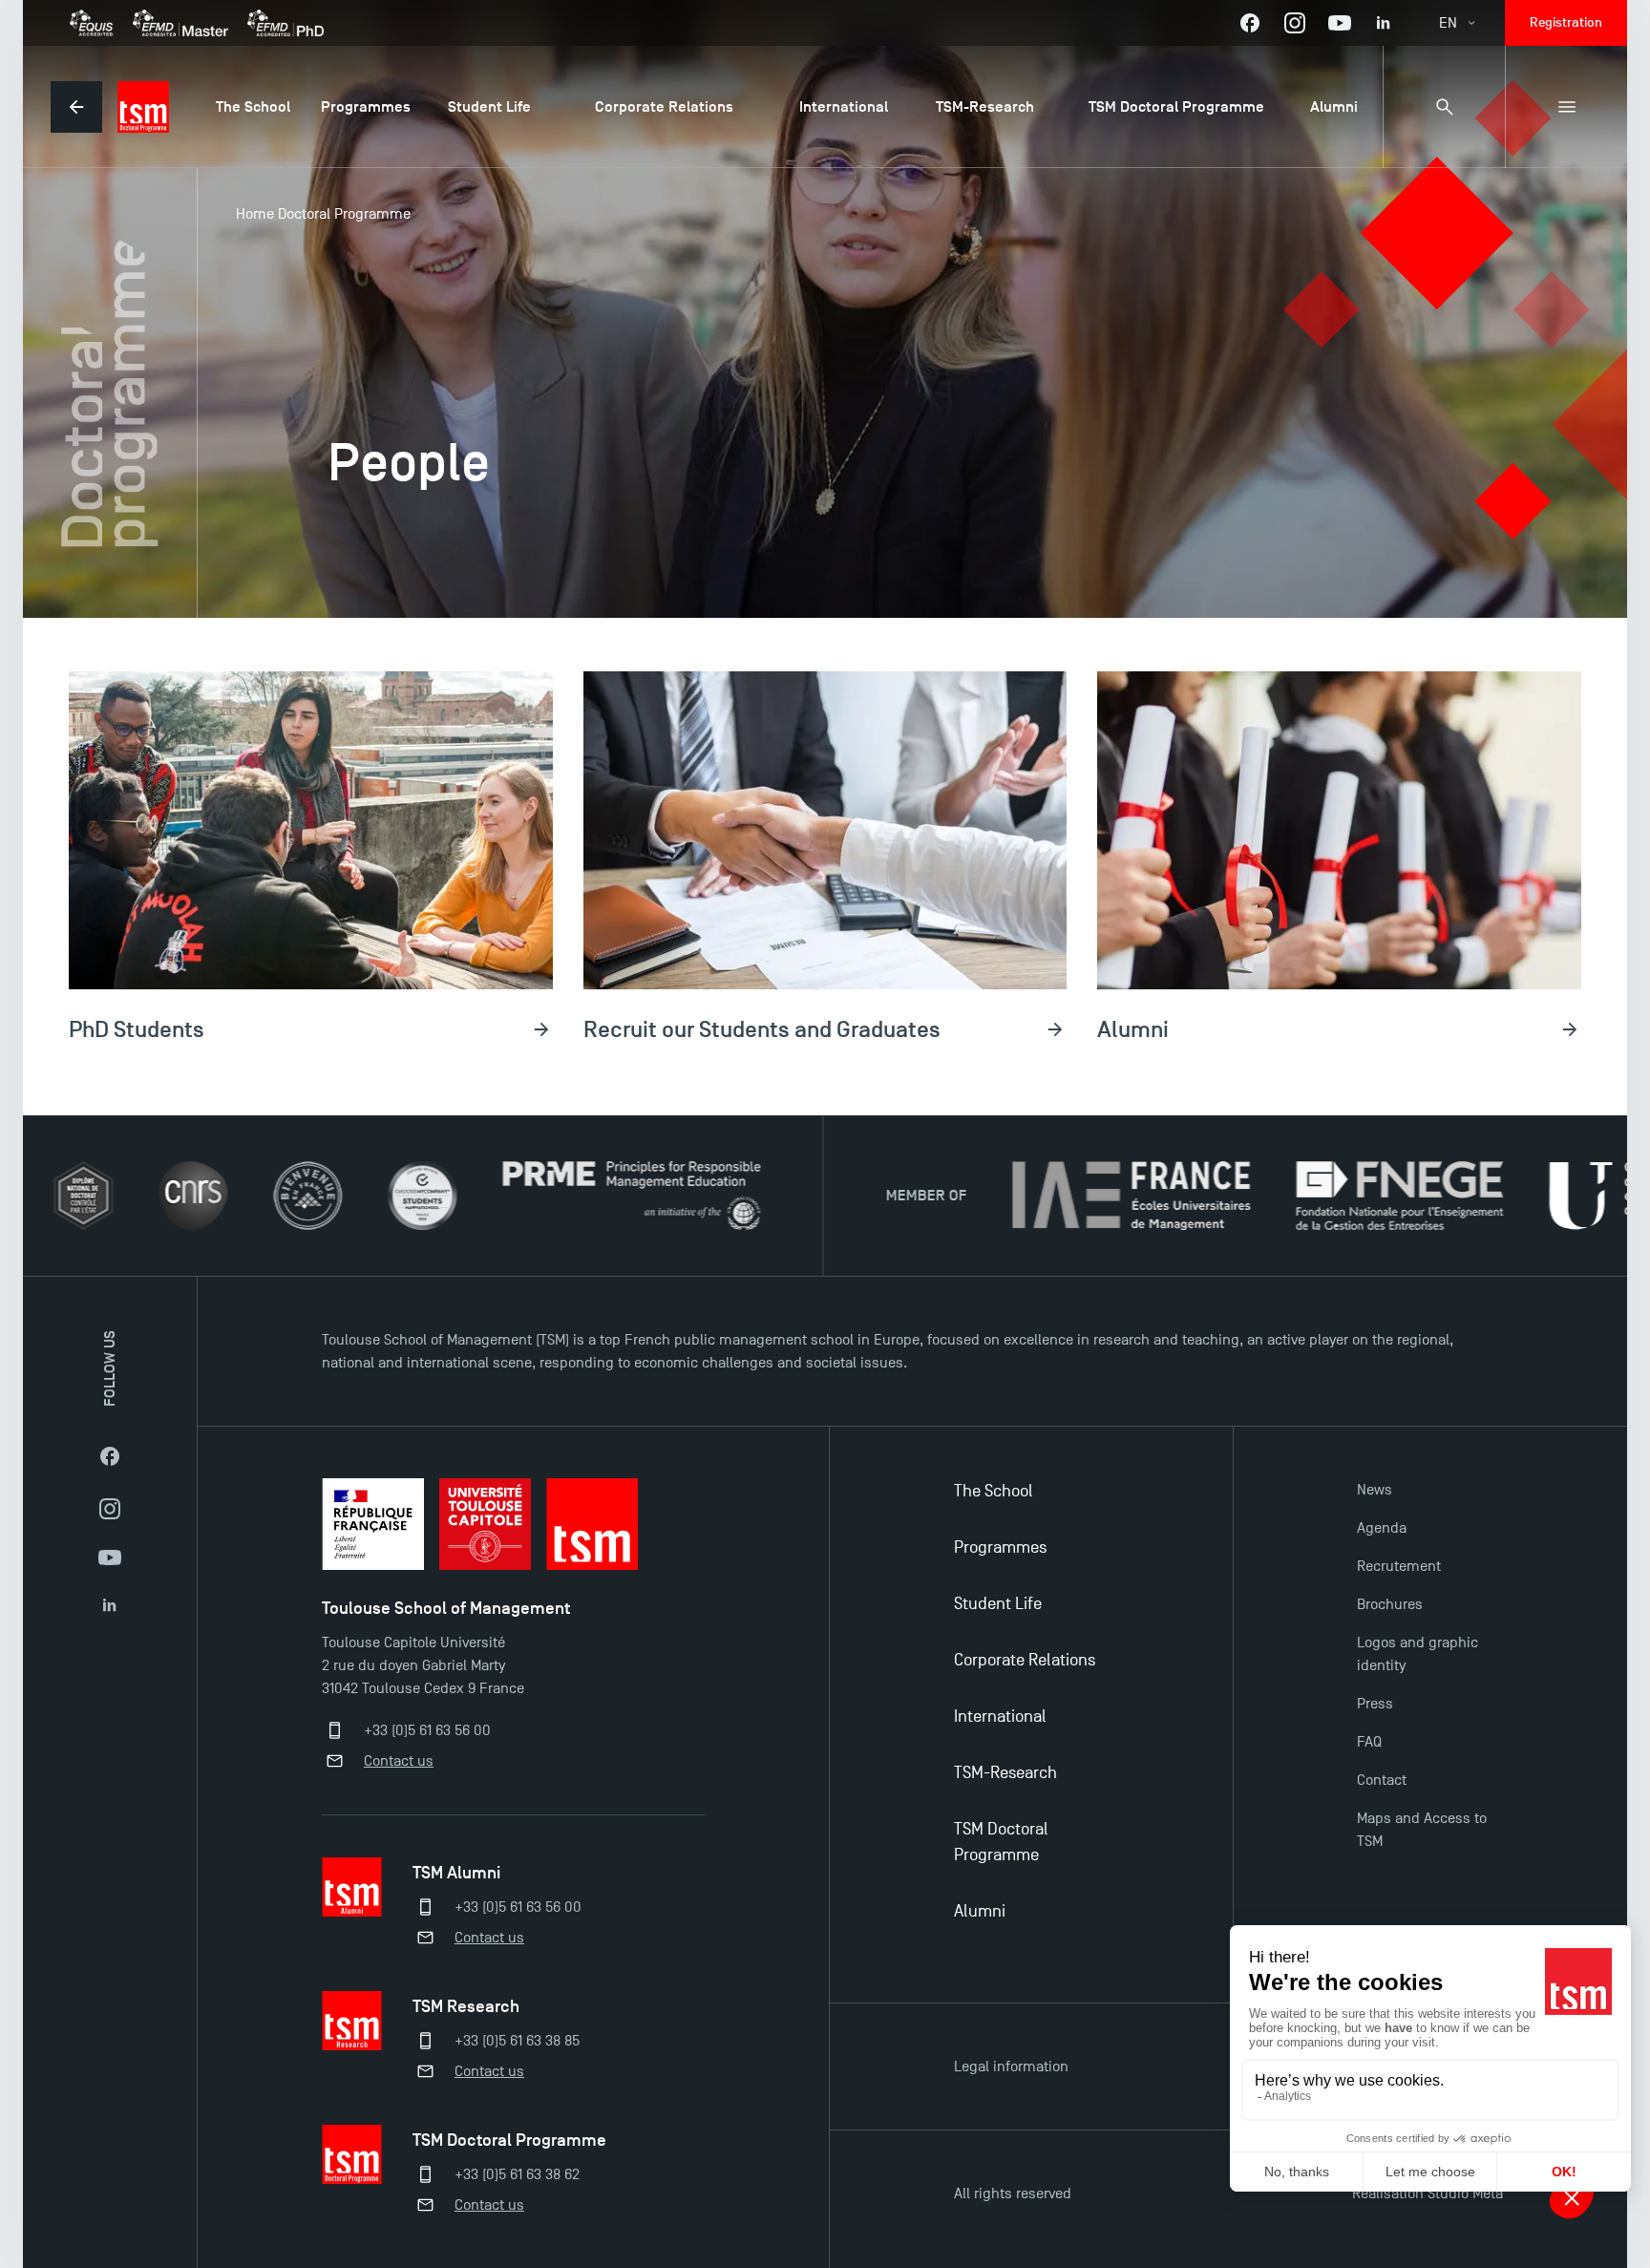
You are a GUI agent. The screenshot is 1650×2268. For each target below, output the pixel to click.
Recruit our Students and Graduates (762, 1029)
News (1375, 1490)
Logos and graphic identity (1417, 1654)
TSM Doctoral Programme (1001, 1842)
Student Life (998, 1604)
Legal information (1011, 2067)
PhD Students (137, 1029)
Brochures (1390, 1604)
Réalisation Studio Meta (1428, 2194)
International (1000, 1717)
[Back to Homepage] (143, 107)
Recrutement (1399, 1566)
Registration (1566, 22)
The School (994, 1491)
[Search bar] (1444, 107)
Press (1375, 1704)
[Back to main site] (76, 107)
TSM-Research (1005, 1773)
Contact (1382, 1780)
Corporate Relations (1025, 1660)
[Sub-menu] (1566, 107)
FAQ (1369, 1742)
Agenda (1382, 1528)
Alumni (1133, 1029)
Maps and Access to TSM (1422, 1830)
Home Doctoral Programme (323, 214)
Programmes (1000, 1547)
